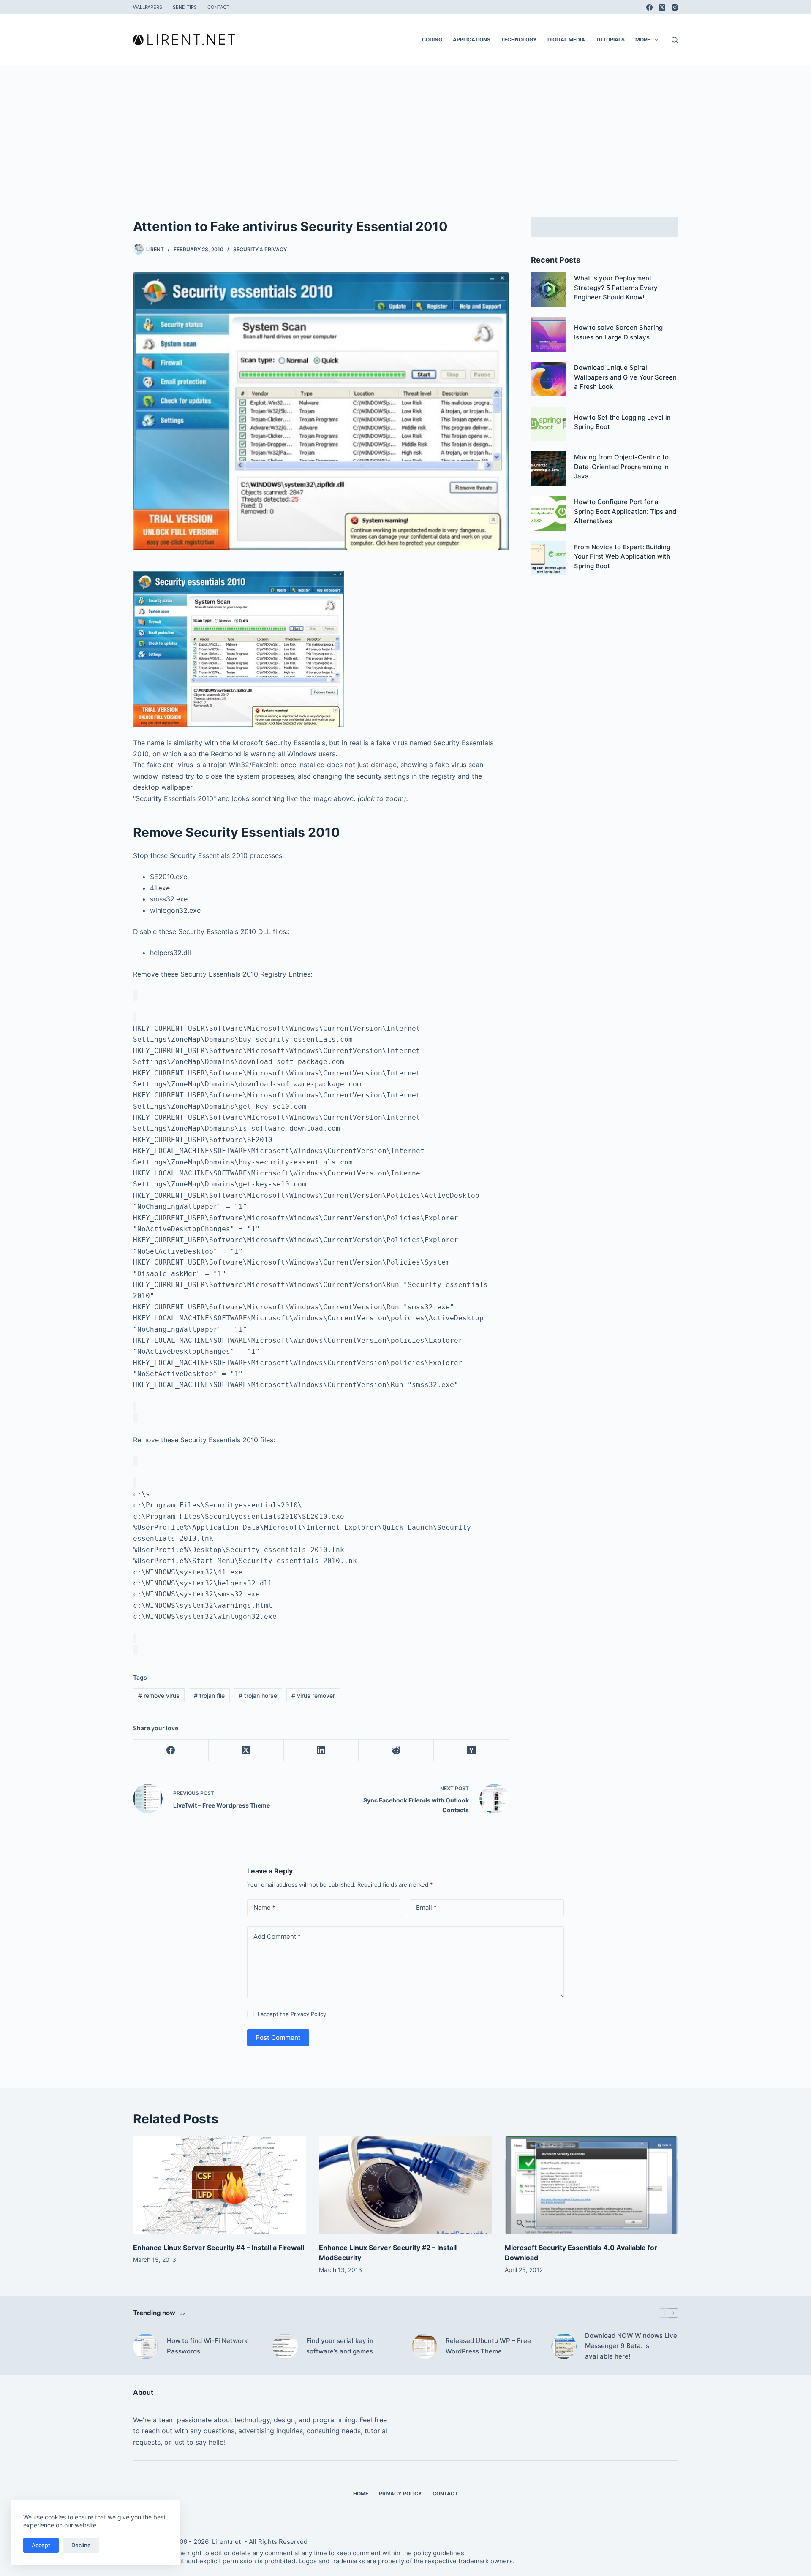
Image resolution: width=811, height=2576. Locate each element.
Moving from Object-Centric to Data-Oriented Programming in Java (621, 467)
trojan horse (258, 1695)
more (643, 39)
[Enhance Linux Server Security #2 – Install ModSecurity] (405, 2185)
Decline (81, 2545)
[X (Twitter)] (662, 7)
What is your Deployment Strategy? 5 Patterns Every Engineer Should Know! (616, 288)
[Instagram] (675, 7)
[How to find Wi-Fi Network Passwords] (146, 2346)
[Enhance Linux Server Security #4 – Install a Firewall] (220, 2185)
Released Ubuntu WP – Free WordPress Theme (488, 2346)
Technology (519, 39)
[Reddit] (396, 1750)
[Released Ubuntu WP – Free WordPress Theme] (425, 2346)
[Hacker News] (471, 1750)
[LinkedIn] (321, 1750)
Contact (218, 7)
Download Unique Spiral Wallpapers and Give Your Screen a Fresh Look (625, 377)
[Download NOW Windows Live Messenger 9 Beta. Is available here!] (564, 2346)
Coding (432, 39)
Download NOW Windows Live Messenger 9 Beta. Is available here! (631, 2346)
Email (426, 1907)
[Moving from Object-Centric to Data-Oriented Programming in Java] (548, 469)
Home (361, 2493)
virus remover (313, 1695)
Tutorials (610, 39)
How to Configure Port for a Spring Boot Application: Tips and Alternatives (625, 511)
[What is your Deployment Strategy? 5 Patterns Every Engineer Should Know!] (548, 289)
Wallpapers (148, 7)
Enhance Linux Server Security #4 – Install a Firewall (219, 2248)
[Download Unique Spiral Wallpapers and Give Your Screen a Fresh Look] (548, 379)
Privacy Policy (308, 2014)
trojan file (209, 1695)
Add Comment (277, 1937)
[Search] (675, 40)
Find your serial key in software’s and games (340, 2346)
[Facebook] (649, 7)
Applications (472, 39)
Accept (41, 2545)
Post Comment (278, 2037)
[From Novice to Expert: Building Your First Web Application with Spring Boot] (548, 558)
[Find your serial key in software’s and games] (285, 2346)
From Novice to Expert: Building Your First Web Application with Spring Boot (622, 556)
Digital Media (566, 39)
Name (264, 1907)
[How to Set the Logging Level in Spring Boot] (548, 424)
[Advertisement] (405, 128)
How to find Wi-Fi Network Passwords (207, 2346)
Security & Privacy (260, 249)
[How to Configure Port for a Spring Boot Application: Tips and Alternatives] (548, 513)
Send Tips (185, 7)
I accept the (292, 2014)
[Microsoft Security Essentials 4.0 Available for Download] (591, 2185)
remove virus (159, 1695)
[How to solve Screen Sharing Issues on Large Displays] (548, 334)
